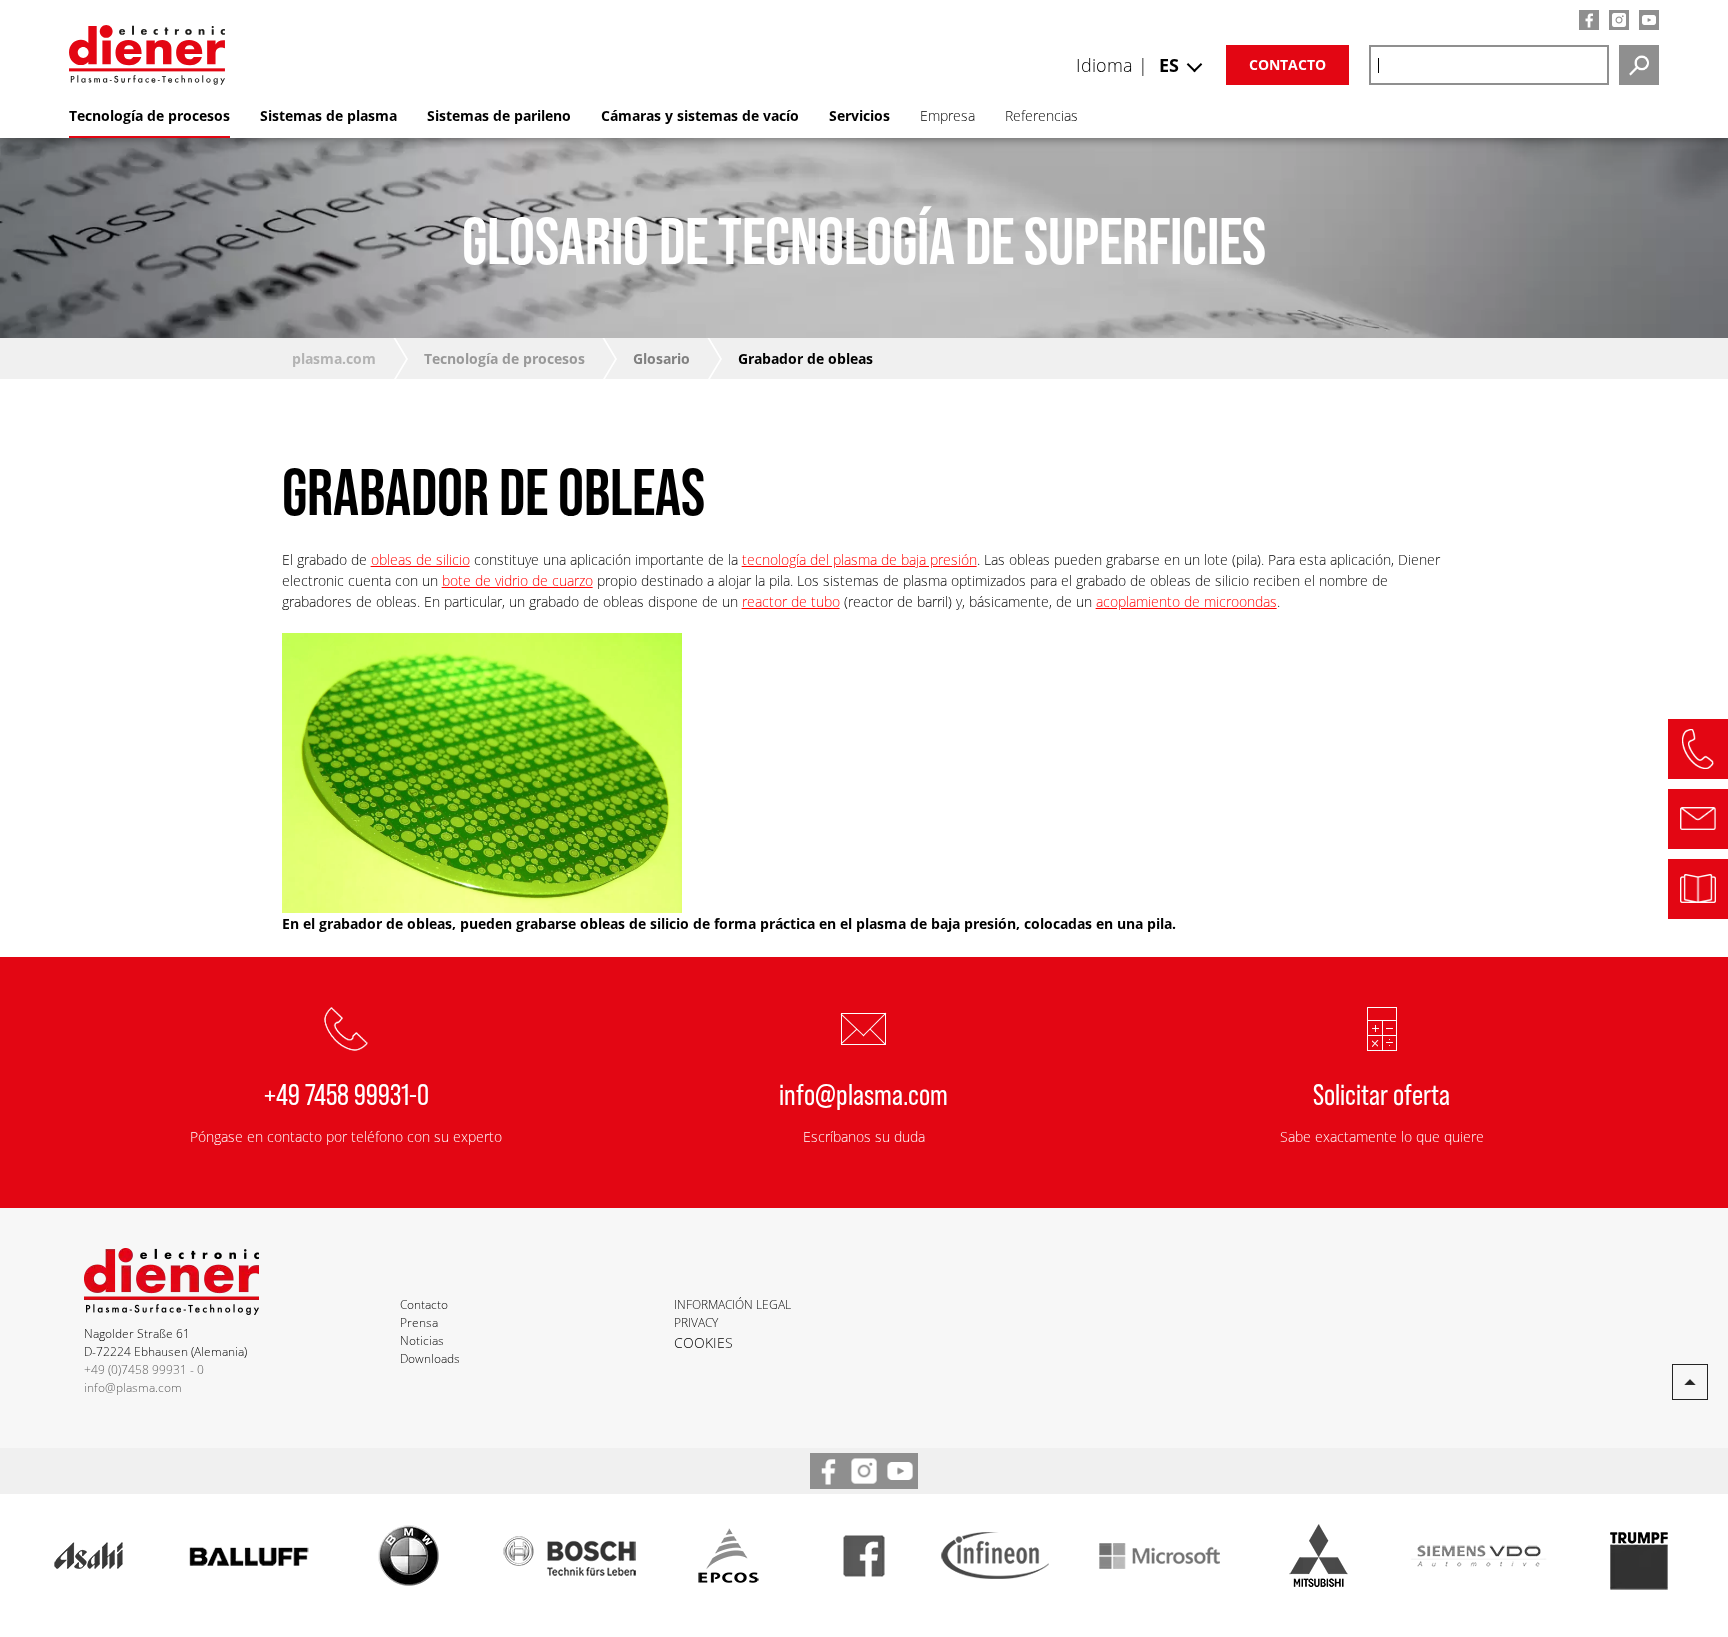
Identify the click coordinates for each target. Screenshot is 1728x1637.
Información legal (732, 1304)
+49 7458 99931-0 (346, 1093)
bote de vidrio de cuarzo (517, 580)
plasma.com (334, 358)
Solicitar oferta (1381, 1093)
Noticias (422, 1340)
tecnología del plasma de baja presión (859, 559)
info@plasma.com (863, 1093)
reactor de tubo (791, 601)
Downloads (430, 1358)
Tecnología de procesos (504, 358)
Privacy (696, 1322)
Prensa (419, 1322)
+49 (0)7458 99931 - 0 (144, 1369)
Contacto (1287, 64)
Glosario (661, 358)
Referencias (1041, 115)
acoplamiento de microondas (1186, 601)
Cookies (703, 1342)
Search (1639, 65)
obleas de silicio (420, 559)
